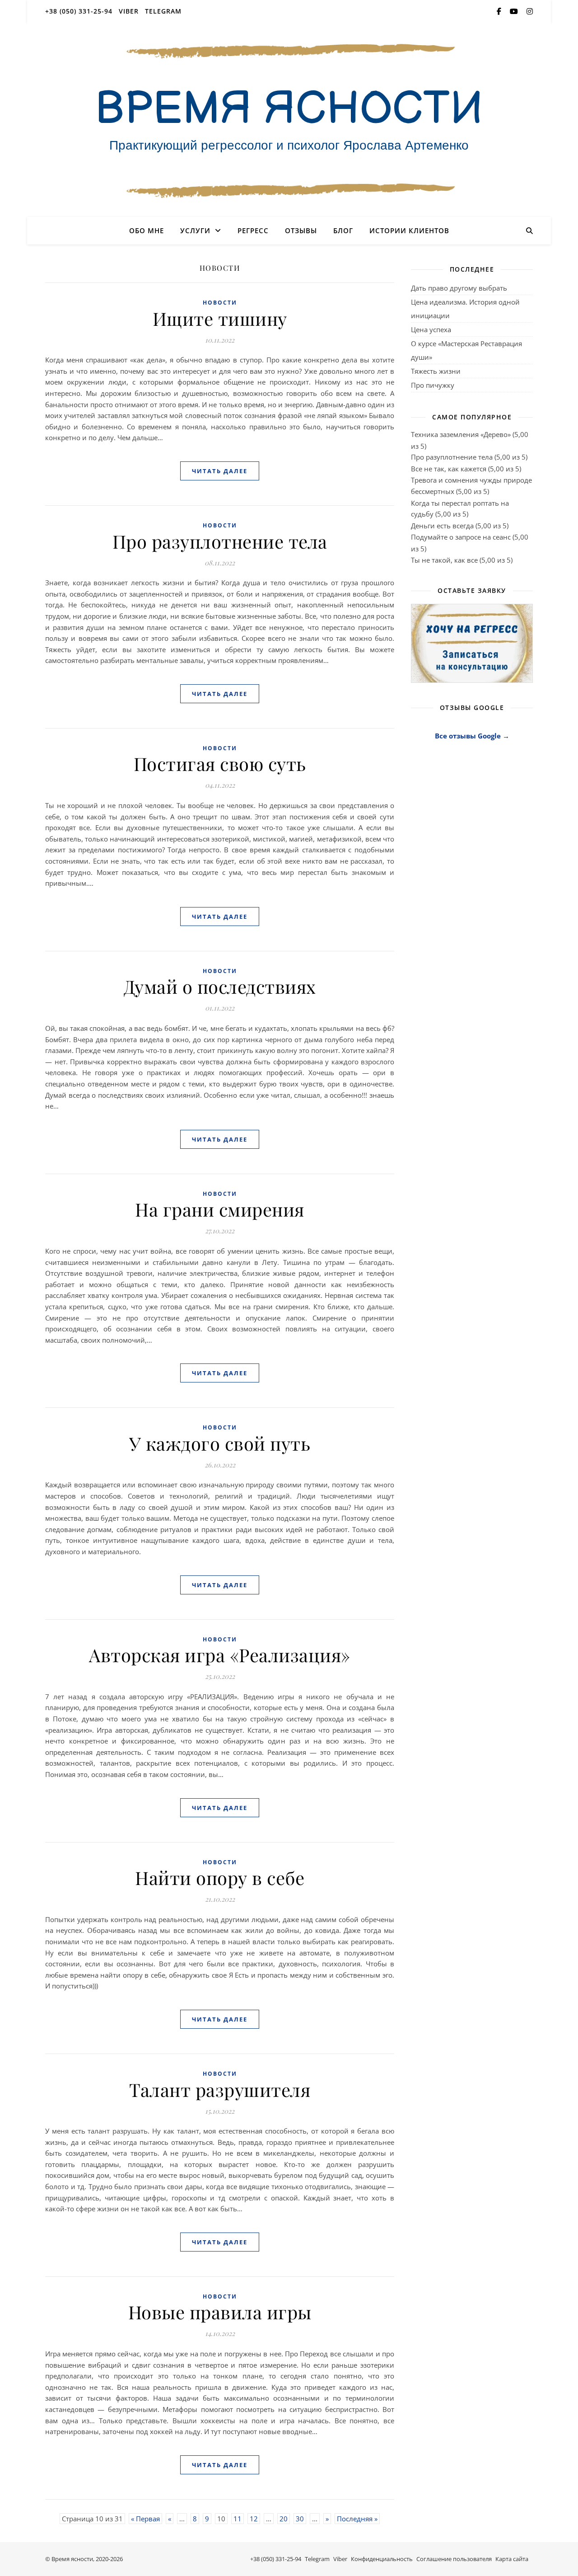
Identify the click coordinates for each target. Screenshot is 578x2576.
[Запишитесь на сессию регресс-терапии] (472, 643)
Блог (343, 230)
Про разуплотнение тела (220, 541)
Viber (129, 11)
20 (284, 2519)
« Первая (145, 2519)
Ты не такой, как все (444, 560)
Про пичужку (433, 385)
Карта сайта (512, 2559)
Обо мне (147, 230)
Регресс (253, 230)
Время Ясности (289, 109)
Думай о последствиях (220, 986)
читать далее (220, 471)
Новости (220, 303)
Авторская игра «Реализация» (220, 1655)
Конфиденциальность (382, 2559)
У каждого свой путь (220, 1443)
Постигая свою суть (220, 764)
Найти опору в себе (220, 1878)
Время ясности (72, 2559)
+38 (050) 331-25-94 (79, 11)
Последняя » (357, 2519)
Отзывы (301, 230)
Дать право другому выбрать (459, 288)
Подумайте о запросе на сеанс (461, 537)
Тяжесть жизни (436, 371)
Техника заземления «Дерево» (461, 434)
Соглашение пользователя (454, 2559)
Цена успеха (431, 329)
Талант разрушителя (220, 2089)
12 (254, 2519)
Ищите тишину (220, 318)
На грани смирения (220, 1209)
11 (238, 2519)
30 (300, 2519)
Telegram (163, 11)
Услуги (195, 230)
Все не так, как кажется (449, 469)
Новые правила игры (220, 2312)
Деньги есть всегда (442, 526)
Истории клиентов (409, 230)
